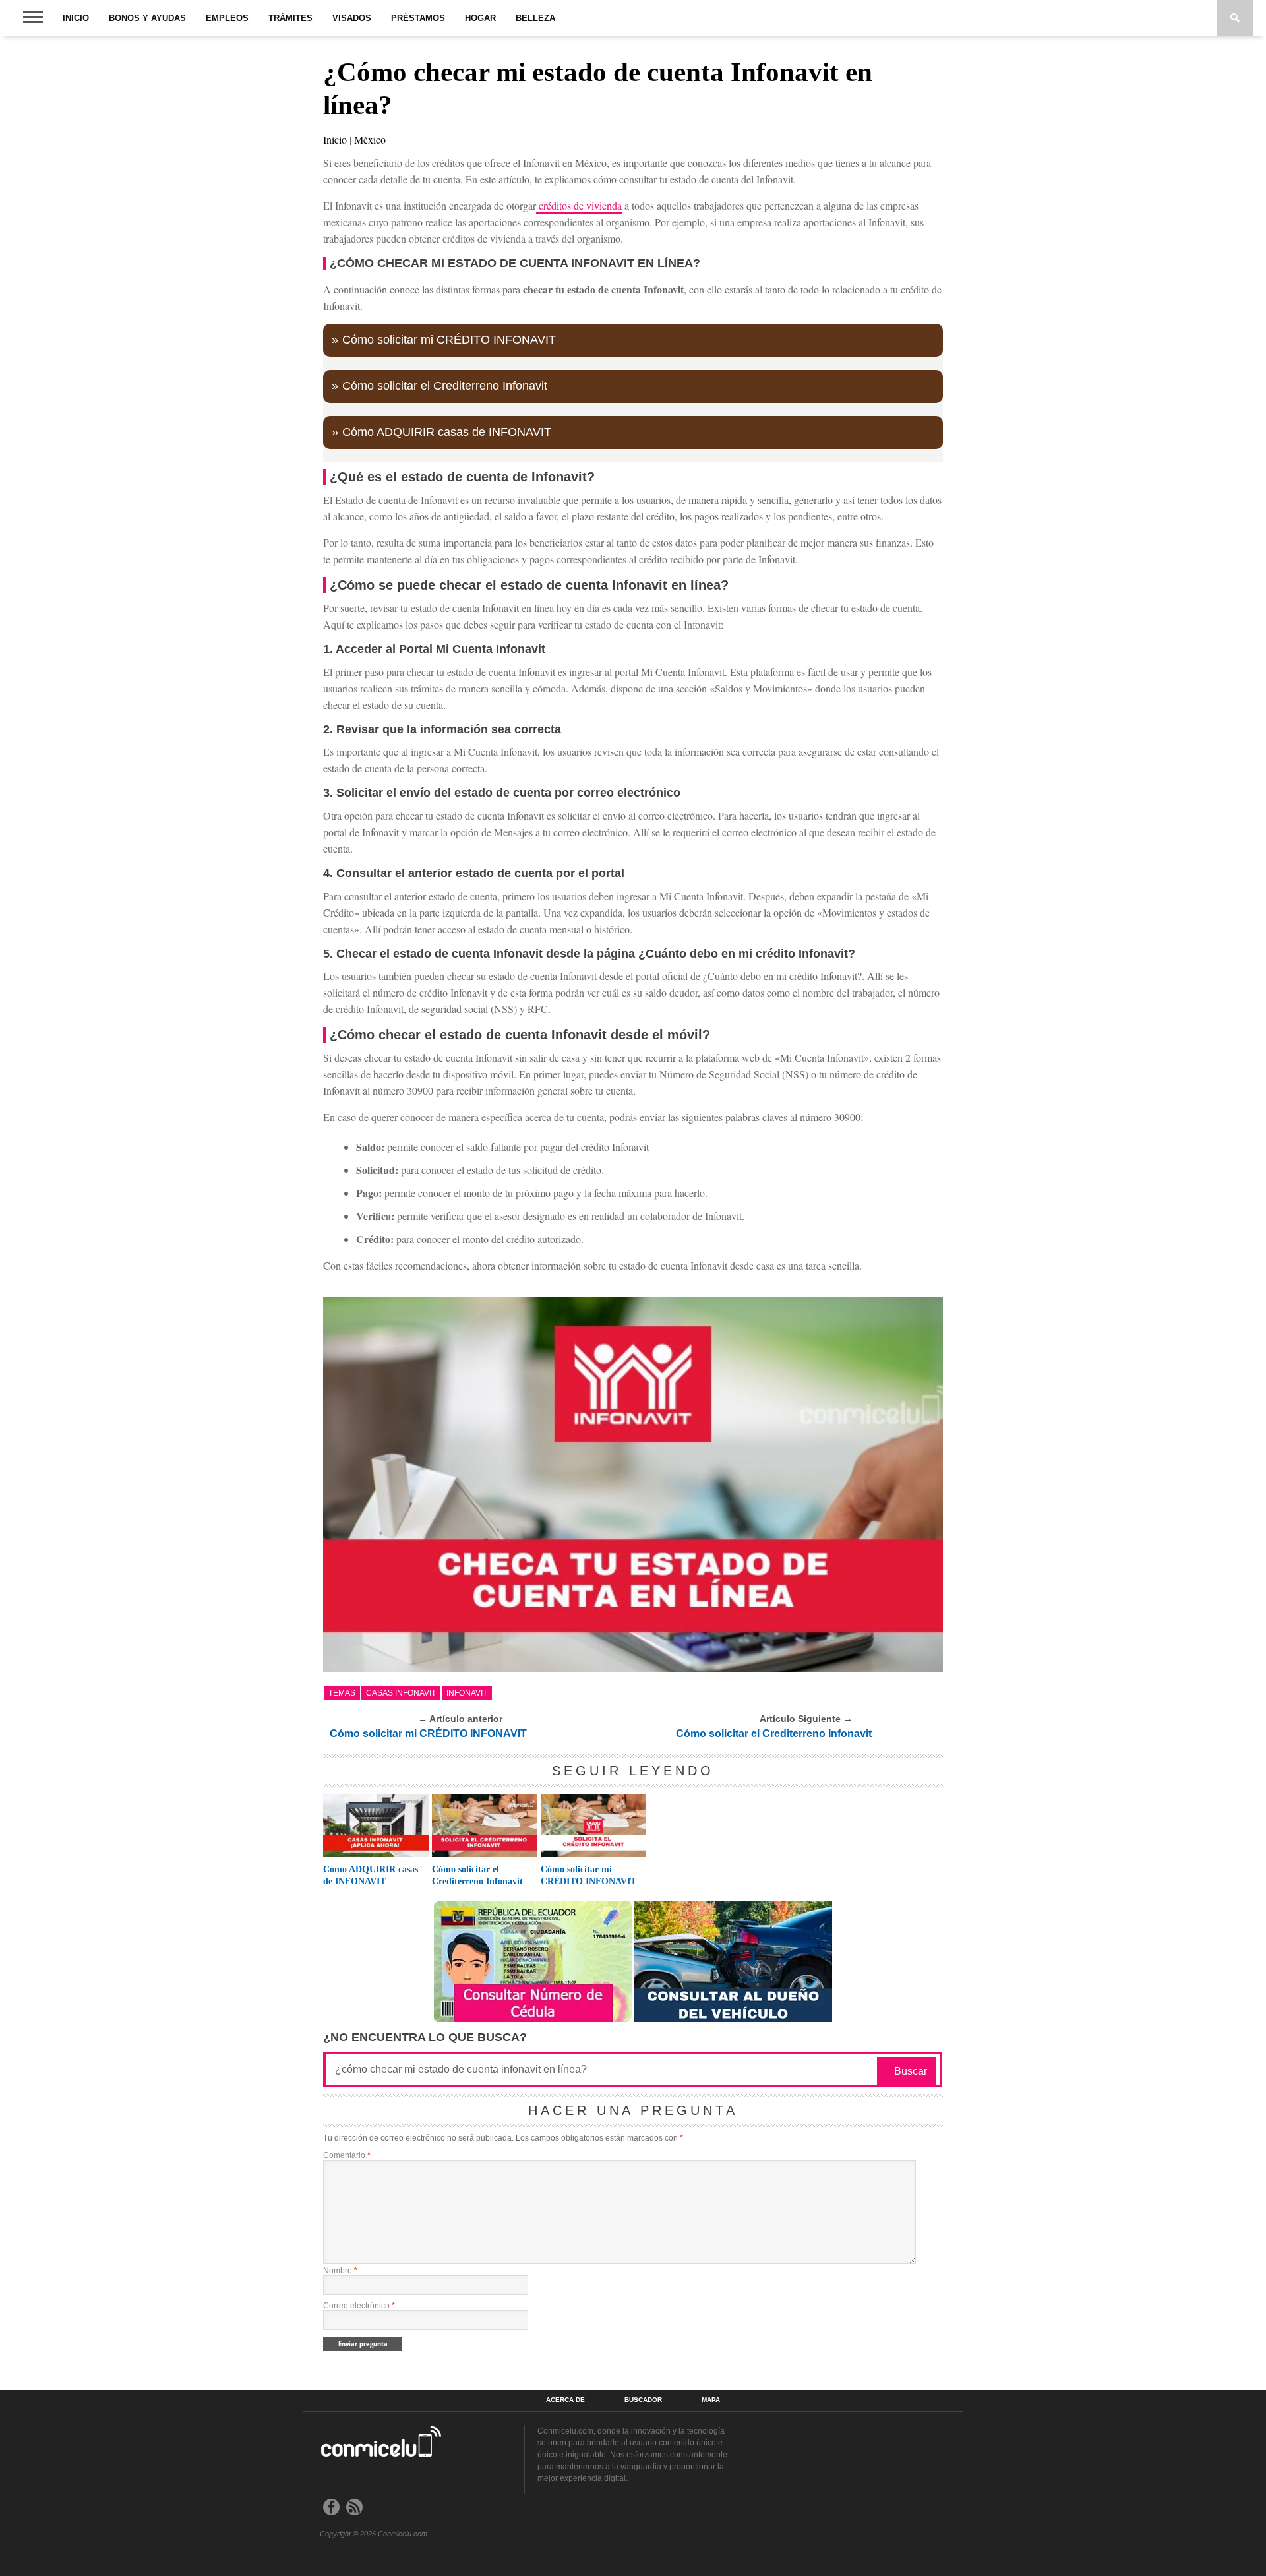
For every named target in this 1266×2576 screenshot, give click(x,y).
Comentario (347, 2155)
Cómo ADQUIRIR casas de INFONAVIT (447, 432)
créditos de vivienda (579, 205)
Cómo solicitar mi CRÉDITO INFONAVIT (449, 340)
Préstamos (418, 18)
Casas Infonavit (401, 1693)
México (370, 139)
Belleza (535, 18)
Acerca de (565, 2400)
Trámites (290, 18)
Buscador (643, 2400)
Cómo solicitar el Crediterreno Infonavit (445, 386)
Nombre (340, 2271)
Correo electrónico (359, 2306)
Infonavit (467, 1693)
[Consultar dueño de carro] (733, 2018)
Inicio (76, 18)
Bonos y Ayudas (147, 18)
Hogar (480, 18)
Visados (352, 18)
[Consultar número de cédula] (533, 2018)
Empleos (227, 18)
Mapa (711, 2400)
